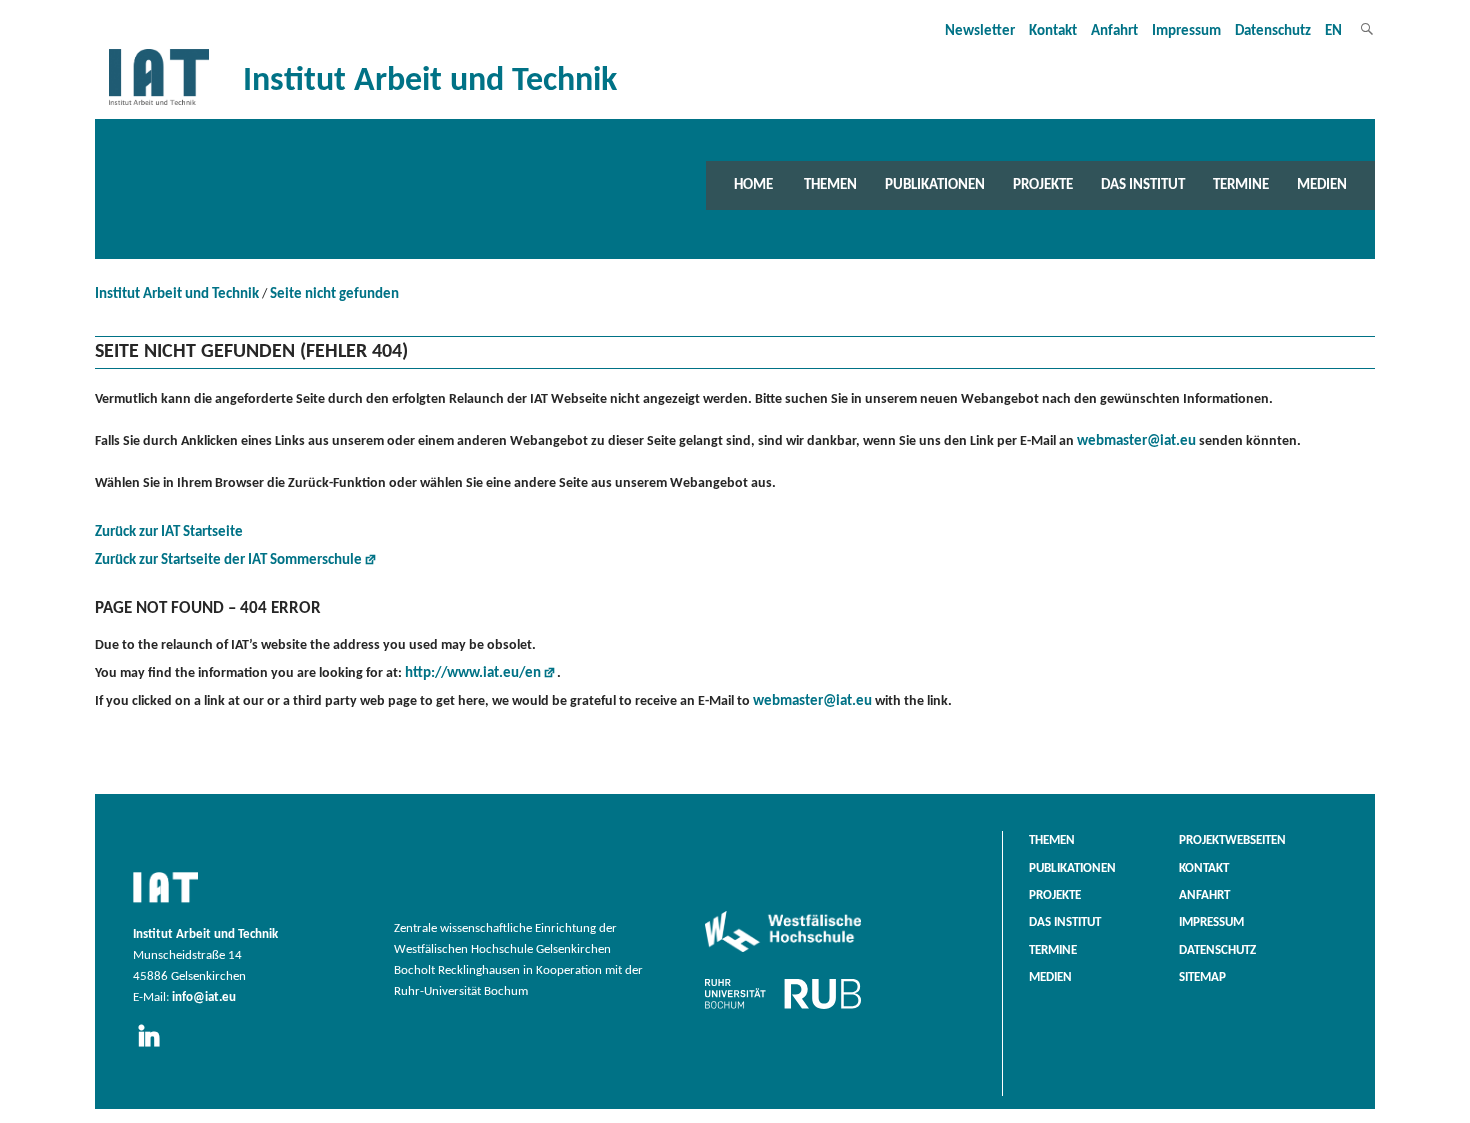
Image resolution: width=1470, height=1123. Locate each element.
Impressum (1186, 31)
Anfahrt (1114, 31)
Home (753, 185)
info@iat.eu (204, 998)
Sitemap (1202, 978)
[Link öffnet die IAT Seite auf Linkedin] (155, 1048)
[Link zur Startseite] (159, 105)
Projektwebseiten (1232, 841)
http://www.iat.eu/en (473, 673)
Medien (1322, 185)
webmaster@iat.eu (1136, 441)
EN (1333, 31)
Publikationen (935, 185)
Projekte (1043, 185)
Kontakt (1053, 31)
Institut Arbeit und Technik (177, 294)
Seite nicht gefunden (334, 294)
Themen (830, 185)
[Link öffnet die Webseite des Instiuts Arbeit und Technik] (165, 904)
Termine (1241, 185)
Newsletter (980, 31)
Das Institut (1143, 185)
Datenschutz (1273, 31)
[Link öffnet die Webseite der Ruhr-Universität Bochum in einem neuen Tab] (783, 1009)
